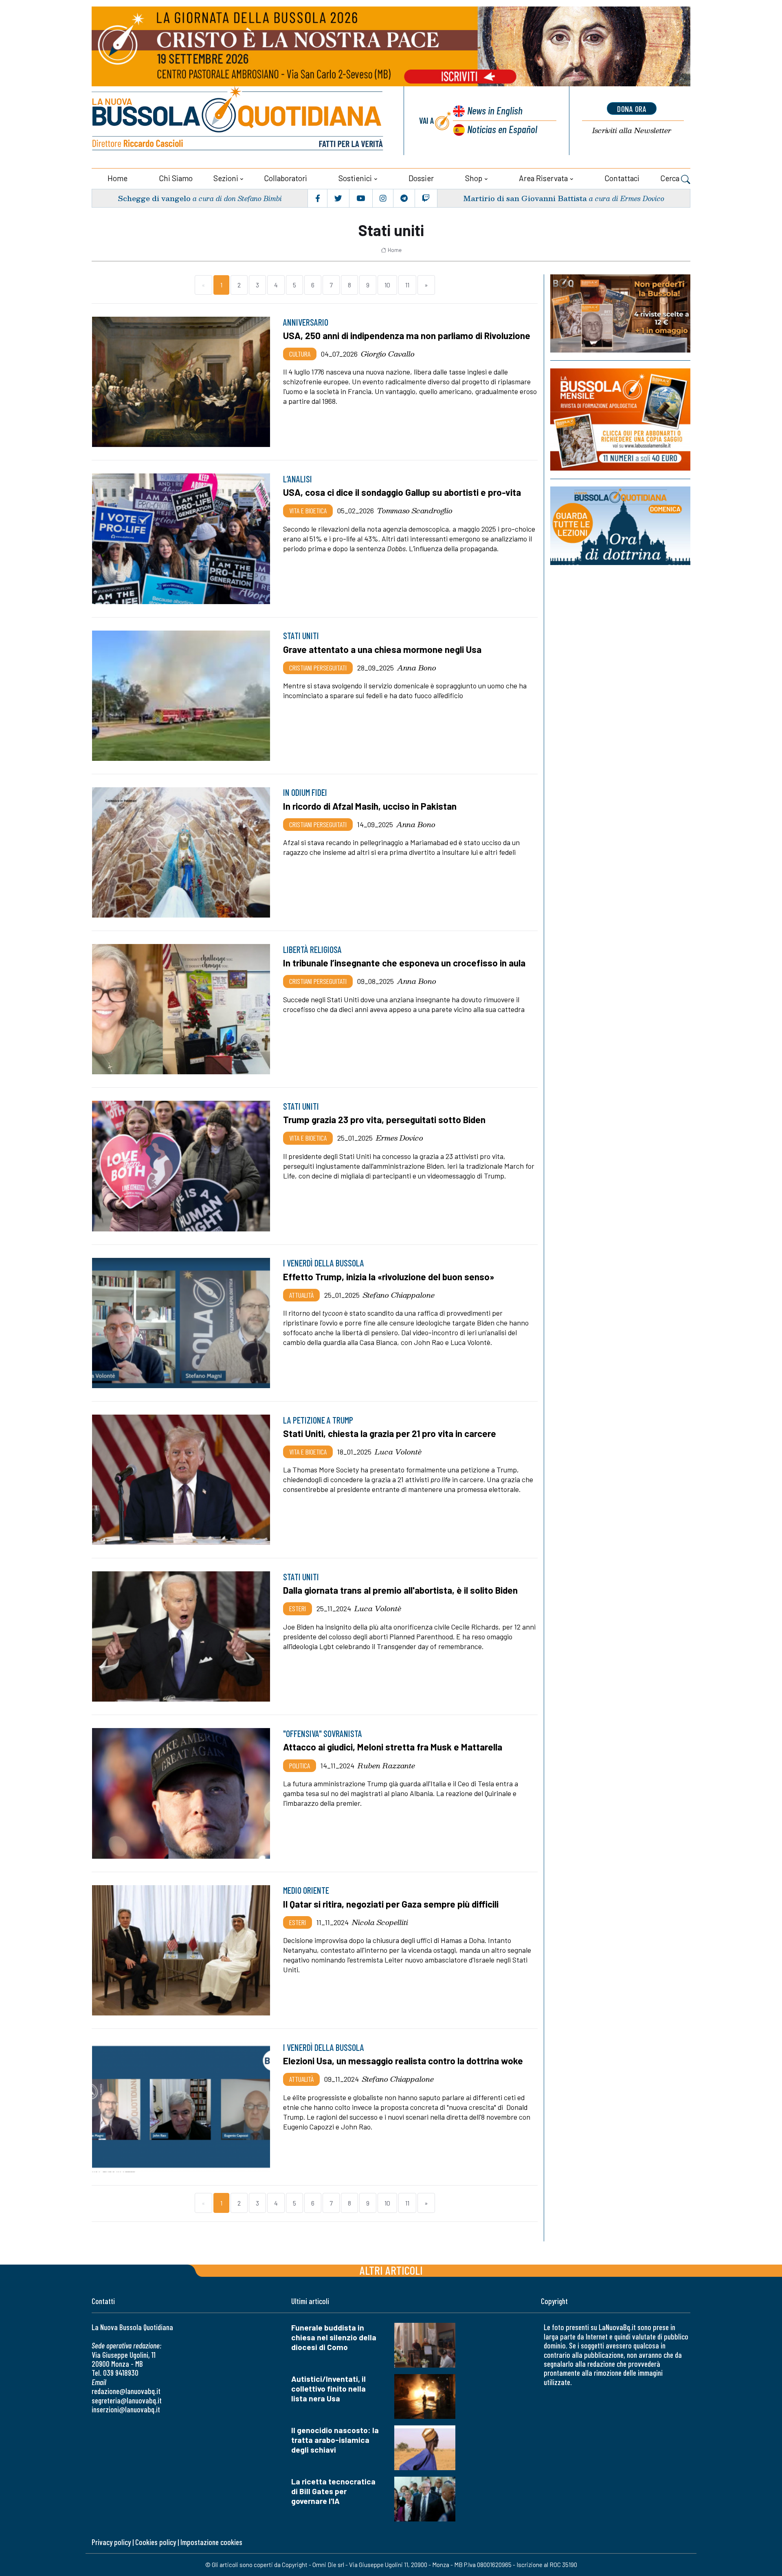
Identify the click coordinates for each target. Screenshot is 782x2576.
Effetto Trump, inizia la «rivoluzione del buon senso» (389, 1277)
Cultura (300, 354)
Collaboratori (286, 178)
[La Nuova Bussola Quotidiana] (238, 121)
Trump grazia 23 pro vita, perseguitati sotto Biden (384, 1119)
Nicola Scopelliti (380, 1922)
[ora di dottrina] (620, 526)
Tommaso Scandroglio (415, 510)
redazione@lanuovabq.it (126, 2391)
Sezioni (226, 178)
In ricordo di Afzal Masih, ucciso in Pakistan (370, 806)
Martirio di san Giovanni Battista (525, 198)
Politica (300, 1766)
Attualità (301, 1295)
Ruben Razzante (386, 1766)
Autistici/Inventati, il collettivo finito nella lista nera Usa (328, 2389)
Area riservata (543, 178)
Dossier (421, 178)
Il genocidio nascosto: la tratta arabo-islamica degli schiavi (335, 2440)
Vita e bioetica (308, 510)
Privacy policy (111, 2542)
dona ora (632, 109)
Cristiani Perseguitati (318, 668)
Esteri (298, 1608)
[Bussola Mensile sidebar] (620, 419)
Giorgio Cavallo (388, 354)
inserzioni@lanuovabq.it (126, 2409)
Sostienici (355, 178)
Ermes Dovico (400, 1138)
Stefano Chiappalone (399, 1295)
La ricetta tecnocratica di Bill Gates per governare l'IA (333, 2491)
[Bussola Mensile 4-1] (620, 313)
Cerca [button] (671, 178)
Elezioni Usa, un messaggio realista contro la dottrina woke (403, 2061)
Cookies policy (156, 2542)
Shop (474, 178)
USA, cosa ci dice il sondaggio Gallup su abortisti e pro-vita (402, 492)
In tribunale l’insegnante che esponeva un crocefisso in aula (404, 963)
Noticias (502, 129)
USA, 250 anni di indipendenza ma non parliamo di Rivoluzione (407, 335)
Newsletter (632, 130)
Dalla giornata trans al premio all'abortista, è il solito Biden (400, 1590)
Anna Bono (417, 668)
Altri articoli (391, 2270)
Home (118, 178)
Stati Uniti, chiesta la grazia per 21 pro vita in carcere (390, 1433)
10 (387, 285)
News (495, 110)
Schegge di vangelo (154, 198)
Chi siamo (176, 178)
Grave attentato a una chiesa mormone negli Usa (382, 649)
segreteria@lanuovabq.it (127, 2400)
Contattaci (622, 178)
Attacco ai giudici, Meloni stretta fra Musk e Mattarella (393, 1747)
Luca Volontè (398, 1452)
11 (407, 285)
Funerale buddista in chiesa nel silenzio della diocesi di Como (334, 2337)
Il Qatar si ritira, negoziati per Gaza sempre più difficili (391, 1904)
